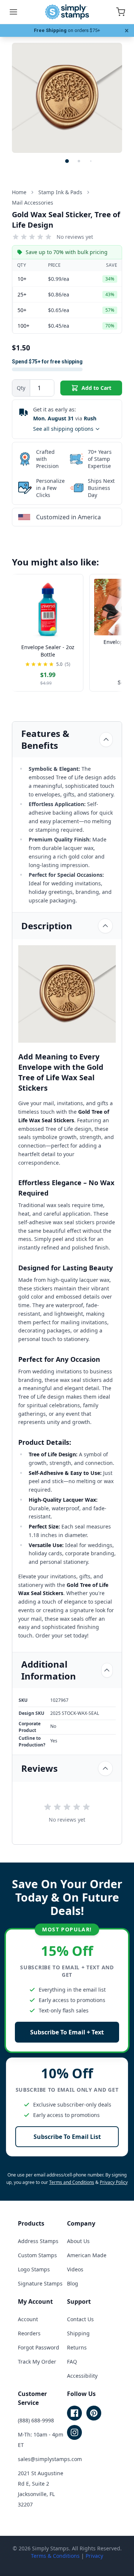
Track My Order (37, 2362)
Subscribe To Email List (67, 2137)
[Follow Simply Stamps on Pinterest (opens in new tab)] (94, 2413)
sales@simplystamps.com (50, 2459)
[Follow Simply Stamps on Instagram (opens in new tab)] (74, 2432)
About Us (78, 2241)
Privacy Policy (114, 2182)
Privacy (94, 2556)
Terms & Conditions (55, 2556)
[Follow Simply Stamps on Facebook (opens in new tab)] (74, 2413)
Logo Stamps (34, 2269)
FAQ (72, 2362)
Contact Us (80, 2319)
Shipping (78, 2333)
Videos (75, 2269)
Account (28, 2319)
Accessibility (82, 2376)
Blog (73, 2283)
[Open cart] (121, 12)
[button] (67, 161)
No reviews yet (75, 237)
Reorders (29, 2333)
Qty (21, 388)
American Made (87, 2255)
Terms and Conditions (72, 2182)
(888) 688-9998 (36, 2420)
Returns (77, 2347)
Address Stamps (38, 2241)
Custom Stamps (37, 2255)
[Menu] (13, 12)
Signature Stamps (40, 2283)
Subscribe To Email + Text (67, 2032)
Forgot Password (39, 2347)
